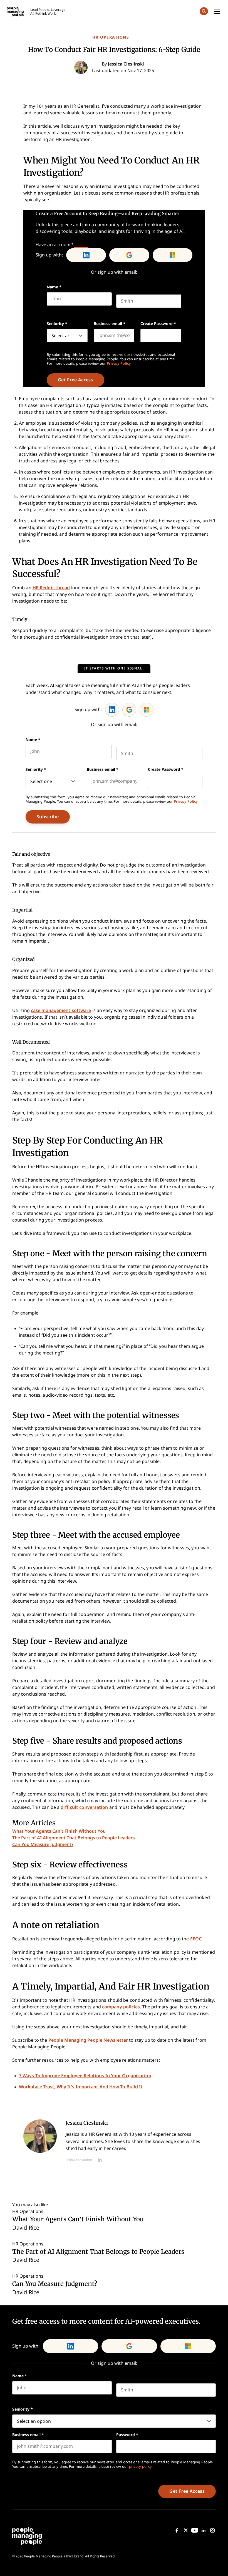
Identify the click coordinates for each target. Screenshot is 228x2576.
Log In (81, 245)
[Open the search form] (204, 12)
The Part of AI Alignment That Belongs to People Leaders (74, 1838)
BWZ (70, 2556)
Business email (110, 324)
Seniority (57, 324)
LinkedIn (86, 255)
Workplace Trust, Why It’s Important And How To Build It (81, 2087)
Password (127, 2435)
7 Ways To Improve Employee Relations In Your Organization (85, 2076)
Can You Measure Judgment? (43, 1845)
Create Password (158, 324)
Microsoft (173, 255)
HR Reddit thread (51, 588)
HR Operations (111, 37)
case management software (61, 1010)
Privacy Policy (119, 363)
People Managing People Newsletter (88, 2040)
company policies (121, 2007)
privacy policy (140, 2467)
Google (129, 255)
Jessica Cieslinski (87, 2123)
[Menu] (217, 12)
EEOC (196, 1939)
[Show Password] (179, 336)
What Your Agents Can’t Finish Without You (59, 1831)
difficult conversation (84, 1807)
